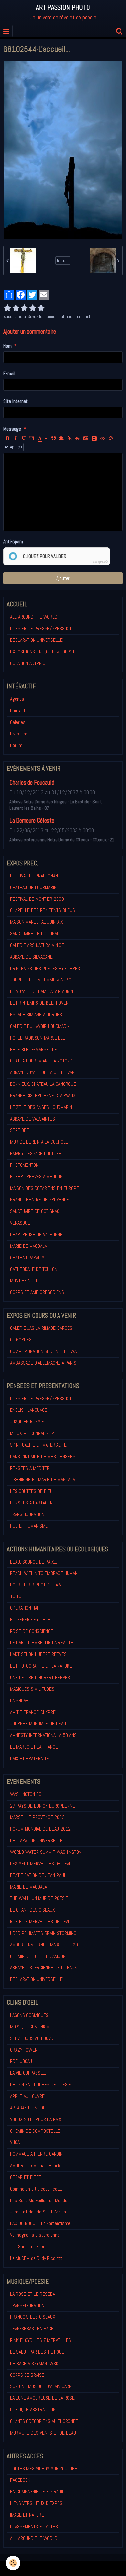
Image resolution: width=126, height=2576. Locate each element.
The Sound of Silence (30, 2247)
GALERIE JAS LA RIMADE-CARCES (41, 1328)
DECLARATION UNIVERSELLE (36, 640)
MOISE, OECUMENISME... (33, 2027)
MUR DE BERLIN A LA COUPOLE (39, 1142)
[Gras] (7, 439)
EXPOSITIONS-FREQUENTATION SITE (44, 652)
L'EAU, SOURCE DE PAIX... (33, 1562)
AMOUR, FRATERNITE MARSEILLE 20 (44, 1945)
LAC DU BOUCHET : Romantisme (40, 2223)
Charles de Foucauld (32, 782)
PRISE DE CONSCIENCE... (33, 1631)
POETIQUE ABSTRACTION (33, 2410)
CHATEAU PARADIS (27, 1258)
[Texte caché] (78, 439)
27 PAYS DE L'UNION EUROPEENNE (42, 1806)
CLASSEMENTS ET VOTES (34, 2526)
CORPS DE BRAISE (27, 2375)
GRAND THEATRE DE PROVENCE (40, 1200)
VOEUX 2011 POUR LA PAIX (36, 2119)
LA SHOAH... (21, 1701)
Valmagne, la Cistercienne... (36, 2235)
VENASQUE (20, 1223)
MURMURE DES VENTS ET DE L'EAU (43, 2433)
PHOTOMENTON (24, 1165)
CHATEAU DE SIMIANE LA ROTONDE (42, 1061)
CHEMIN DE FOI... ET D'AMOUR (38, 1956)
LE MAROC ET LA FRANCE (34, 1747)
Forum (16, 745)
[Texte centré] (61, 439)
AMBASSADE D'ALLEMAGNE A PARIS (43, 1363)
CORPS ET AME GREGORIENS (37, 1292)
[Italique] (16, 439)
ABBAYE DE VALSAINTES (32, 1119)
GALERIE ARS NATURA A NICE (37, 945)
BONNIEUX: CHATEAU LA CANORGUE (43, 1084)
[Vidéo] (94, 439)
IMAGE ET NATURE (27, 2515)
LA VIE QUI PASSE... (28, 2073)
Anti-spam (13, 542)
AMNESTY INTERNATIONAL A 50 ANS (43, 1735)
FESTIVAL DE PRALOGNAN (34, 876)
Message (12, 429)
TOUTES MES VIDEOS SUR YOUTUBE (44, 2469)
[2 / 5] (16, 308)
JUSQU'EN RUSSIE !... (30, 1422)
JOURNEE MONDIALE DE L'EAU (38, 1724)
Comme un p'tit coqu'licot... (36, 2189)
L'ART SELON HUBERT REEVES (38, 1654)
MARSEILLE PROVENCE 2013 (37, 1817)
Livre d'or (19, 734)
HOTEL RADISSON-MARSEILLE (38, 1038)
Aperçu (16, 447)
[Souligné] (24, 439)
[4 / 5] (33, 308)
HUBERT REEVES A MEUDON (36, 1177)
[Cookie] (13, 2563)
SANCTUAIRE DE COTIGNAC (35, 934)
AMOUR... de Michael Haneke (36, 2165)
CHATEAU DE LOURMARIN (33, 887)
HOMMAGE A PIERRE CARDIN (36, 2154)
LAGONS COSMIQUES (29, 2015)
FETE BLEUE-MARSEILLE (33, 1049)
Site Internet (16, 401)
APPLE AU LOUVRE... (29, 2096)
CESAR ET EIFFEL (27, 2177)
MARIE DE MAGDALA (28, 1246)
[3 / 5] (24, 308)
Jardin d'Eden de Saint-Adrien (38, 2212)
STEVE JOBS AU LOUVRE (33, 2038)
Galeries (18, 722)
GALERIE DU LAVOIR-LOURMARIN (40, 1026)
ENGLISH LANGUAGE (29, 1410)
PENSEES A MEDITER (30, 1468)
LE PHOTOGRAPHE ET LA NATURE (41, 1666)
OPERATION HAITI (26, 1608)
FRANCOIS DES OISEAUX (33, 2317)
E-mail (9, 373)
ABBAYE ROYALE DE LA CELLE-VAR (42, 1072)
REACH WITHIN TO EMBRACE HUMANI (44, 1573)
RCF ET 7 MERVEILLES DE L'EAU (40, 1921)
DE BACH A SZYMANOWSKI (35, 2363)
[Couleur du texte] (42, 439)
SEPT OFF (20, 1130)
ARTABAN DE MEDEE (29, 2108)
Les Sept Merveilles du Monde (39, 2200)
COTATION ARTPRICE (29, 663)
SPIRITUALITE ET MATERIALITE (38, 1445)
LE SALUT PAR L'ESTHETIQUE (37, 2352)
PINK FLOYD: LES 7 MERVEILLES (41, 2340)
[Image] (86, 439)
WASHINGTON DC (26, 1794)
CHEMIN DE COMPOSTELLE (35, 2131)
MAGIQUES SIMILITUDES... (34, 1689)
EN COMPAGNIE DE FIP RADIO (37, 2492)
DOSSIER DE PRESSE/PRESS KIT (41, 628)
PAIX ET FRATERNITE (30, 1758)
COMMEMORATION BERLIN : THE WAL (44, 1351)
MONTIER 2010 (24, 1281)
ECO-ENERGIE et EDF (30, 1620)
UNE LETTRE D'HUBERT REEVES (40, 1677)
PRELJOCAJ (21, 2061)
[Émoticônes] (111, 439)
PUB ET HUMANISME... (30, 1526)
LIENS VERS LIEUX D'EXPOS (36, 2503)
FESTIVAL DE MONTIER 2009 (37, 899)
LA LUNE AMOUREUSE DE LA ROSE (42, 2398)
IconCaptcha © (100, 562)
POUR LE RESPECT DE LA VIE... (39, 1585)
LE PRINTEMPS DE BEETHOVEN (39, 1003)
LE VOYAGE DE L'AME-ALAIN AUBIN (42, 991)
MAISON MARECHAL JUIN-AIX (37, 922)
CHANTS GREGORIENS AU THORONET (44, 2421)
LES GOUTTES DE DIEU (31, 1491)
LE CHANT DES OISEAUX (32, 1910)
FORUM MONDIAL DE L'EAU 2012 (40, 1829)
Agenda (17, 699)
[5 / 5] (41, 308)
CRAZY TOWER (24, 2050)
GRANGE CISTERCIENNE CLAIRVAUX (43, 1096)
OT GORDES (21, 1340)
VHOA (15, 2142)
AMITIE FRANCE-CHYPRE (33, 1712)
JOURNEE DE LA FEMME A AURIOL (42, 980)
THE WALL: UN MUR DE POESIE (39, 1898)
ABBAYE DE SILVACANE (31, 957)
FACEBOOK (20, 2480)
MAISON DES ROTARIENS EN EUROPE (44, 1188)
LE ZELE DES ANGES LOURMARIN (41, 1107)
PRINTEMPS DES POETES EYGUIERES (45, 968)
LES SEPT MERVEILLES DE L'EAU (41, 1864)
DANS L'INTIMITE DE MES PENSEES (43, 1457)
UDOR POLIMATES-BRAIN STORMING (43, 1933)
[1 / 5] (7, 308)
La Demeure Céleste (32, 821)
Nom (7, 346)
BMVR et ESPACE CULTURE (36, 1153)
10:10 (16, 1596)
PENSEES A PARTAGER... (33, 1503)
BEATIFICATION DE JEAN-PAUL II (40, 1875)
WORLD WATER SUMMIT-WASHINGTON (46, 1852)
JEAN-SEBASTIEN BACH (32, 2329)
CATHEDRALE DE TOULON (34, 1269)
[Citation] (53, 439)
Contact (18, 710)
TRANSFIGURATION (27, 1514)
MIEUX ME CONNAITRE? (32, 1433)
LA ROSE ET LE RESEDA (32, 2294)
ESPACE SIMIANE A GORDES (36, 1015)
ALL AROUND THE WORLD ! (35, 617)
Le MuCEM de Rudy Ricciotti (37, 2258)
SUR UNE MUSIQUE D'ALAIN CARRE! (43, 2386)
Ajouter (63, 578)
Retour (63, 260)
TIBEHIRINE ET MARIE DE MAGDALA (42, 1479)
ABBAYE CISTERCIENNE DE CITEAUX (43, 1968)
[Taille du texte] (32, 439)
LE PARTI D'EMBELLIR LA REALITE (42, 1642)
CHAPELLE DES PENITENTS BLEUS (42, 910)
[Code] (103, 439)
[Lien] (69, 439)
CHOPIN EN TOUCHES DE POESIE (41, 2084)
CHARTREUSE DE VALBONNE (36, 1234)
